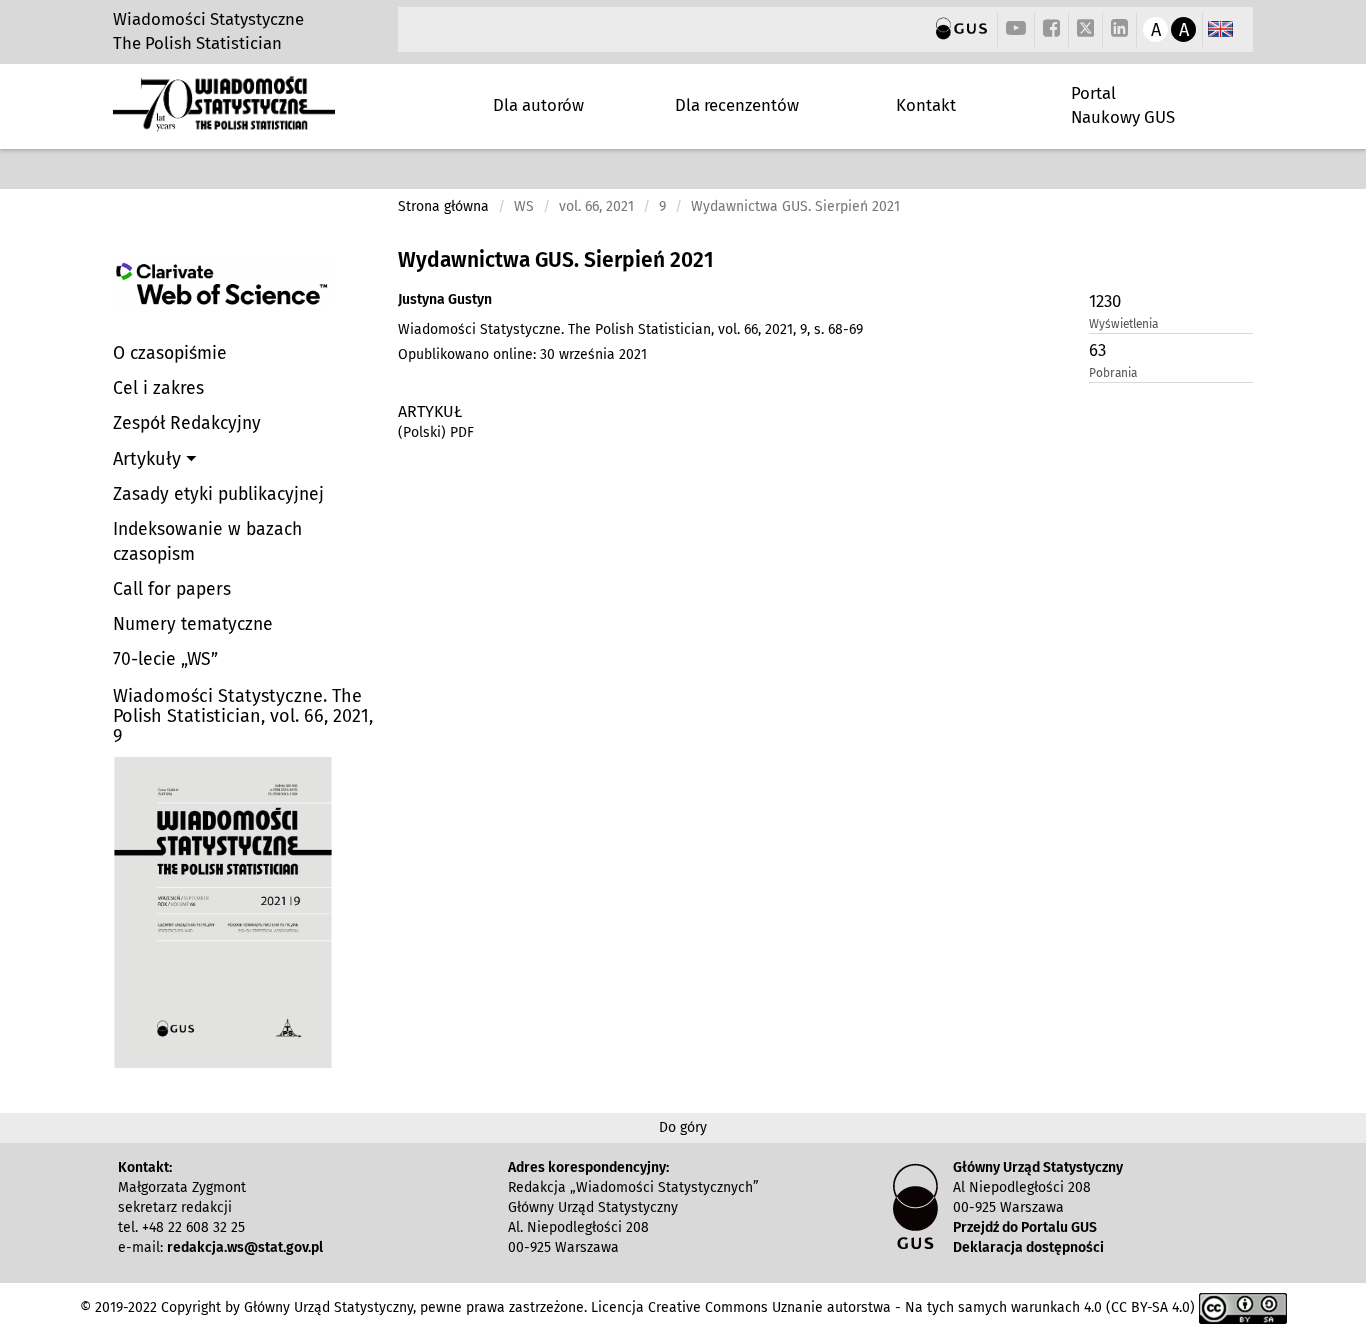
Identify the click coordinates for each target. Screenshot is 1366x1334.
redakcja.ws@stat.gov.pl (245, 1247)
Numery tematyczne (193, 624)
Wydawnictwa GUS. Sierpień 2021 (556, 260)
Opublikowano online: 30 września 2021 (522, 354)
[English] (1220, 29)
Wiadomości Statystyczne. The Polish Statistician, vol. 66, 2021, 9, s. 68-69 (630, 329)
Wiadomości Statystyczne (208, 19)
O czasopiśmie (170, 353)
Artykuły (149, 459)
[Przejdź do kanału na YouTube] (1016, 29)
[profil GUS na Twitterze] (1086, 31)
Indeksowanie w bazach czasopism (207, 542)
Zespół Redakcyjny (187, 423)
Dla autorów (538, 105)
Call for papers (172, 589)
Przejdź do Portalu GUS (1025, 1227)
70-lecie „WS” (165, 659)
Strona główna (443, 206)
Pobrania (1113, 373)
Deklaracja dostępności (1028, 1247)
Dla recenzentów (737, 105)
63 (1097, 350)
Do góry (683, 1127)
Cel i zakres (158, 388)
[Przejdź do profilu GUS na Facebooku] (1051, 29)
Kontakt (926, 105)
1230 (1105, 301)
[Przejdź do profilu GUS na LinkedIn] (1119, 29)
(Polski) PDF (436, 432)
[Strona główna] (224, 123)
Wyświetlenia (1123, 324)
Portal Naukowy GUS (1123, 105)
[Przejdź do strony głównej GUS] (961, 29)
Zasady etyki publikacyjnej (218, 494)
